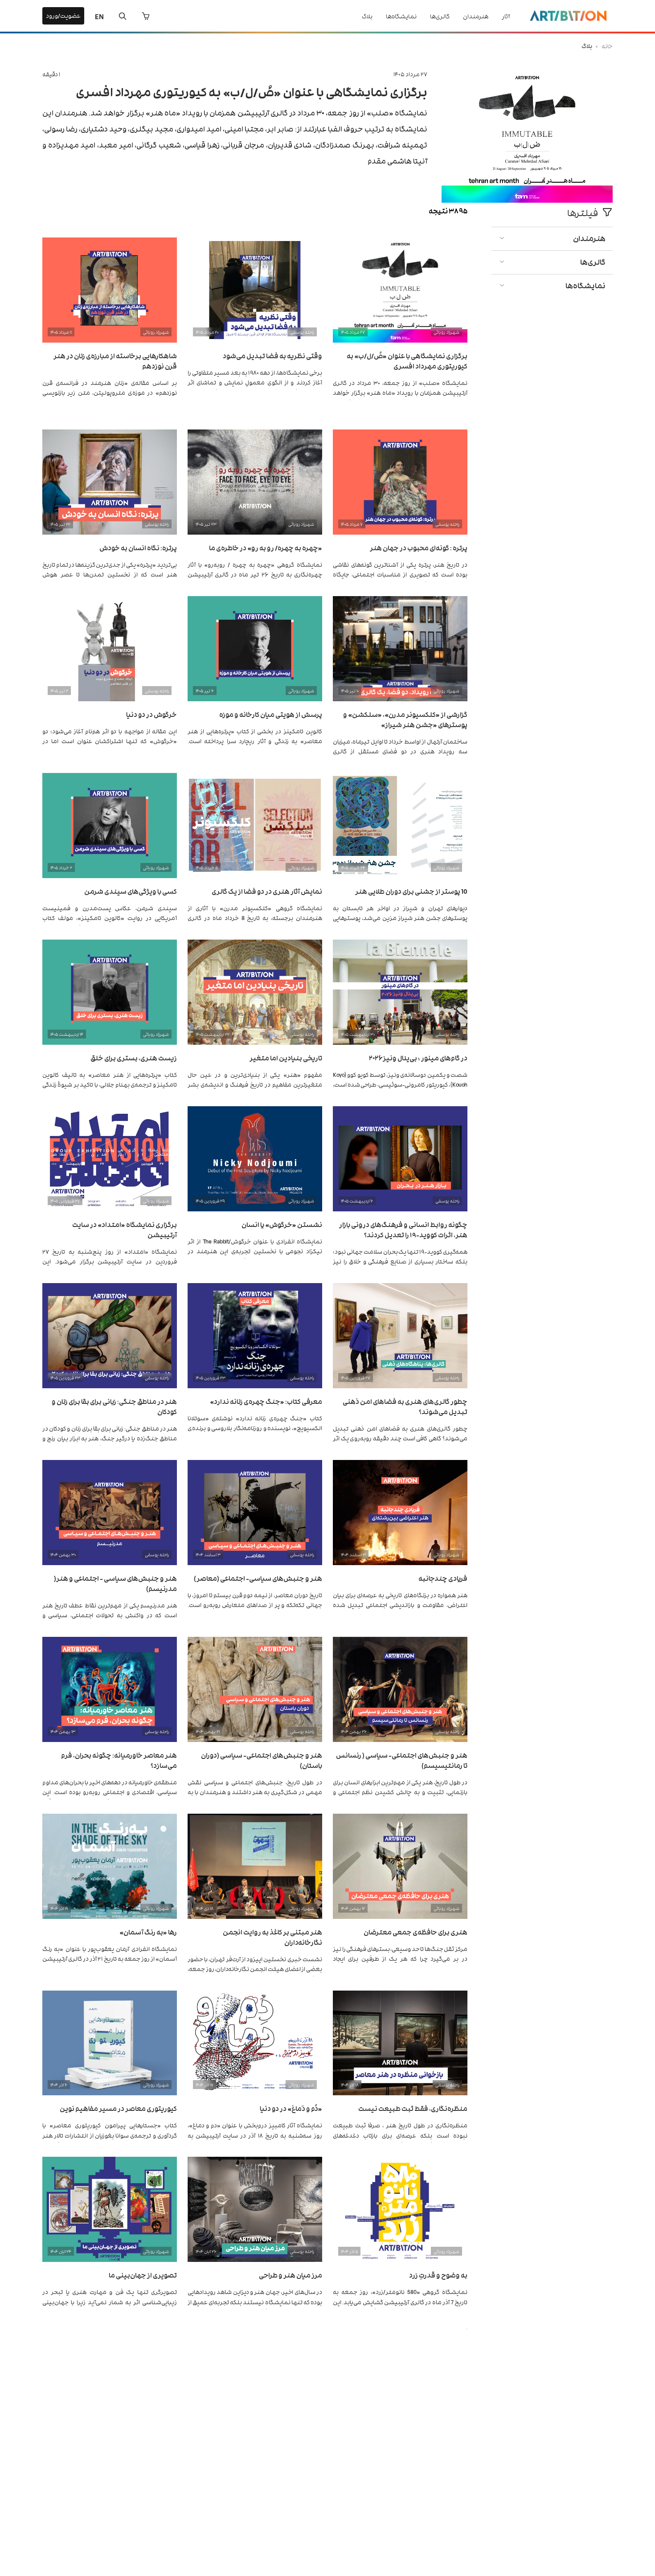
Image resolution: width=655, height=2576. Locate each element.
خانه (607, 46)
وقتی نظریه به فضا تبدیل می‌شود (272, 355)
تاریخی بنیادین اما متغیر (286, 1057)
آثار (506, 16)
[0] (146, 16)
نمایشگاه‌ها (401, 16)
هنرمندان (476, 16)
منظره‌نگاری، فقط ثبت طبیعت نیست (413, 2108)
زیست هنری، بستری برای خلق (134, 1057)
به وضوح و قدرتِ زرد (438, 2275)
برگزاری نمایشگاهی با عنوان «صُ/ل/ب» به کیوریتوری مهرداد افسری (252, 91)
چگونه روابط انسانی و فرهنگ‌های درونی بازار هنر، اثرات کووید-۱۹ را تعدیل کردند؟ (403, 1229)
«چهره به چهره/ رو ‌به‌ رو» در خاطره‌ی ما (266, 547)
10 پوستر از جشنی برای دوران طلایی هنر (411, 891)
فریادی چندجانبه (443, 1578)
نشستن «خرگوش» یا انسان (282, 1224)
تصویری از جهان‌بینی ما (143, 2275)
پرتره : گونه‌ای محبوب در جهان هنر (419, 547)
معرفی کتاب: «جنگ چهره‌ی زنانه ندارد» (266, 1401)
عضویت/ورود (63, 15)
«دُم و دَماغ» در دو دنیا (291, 2108)
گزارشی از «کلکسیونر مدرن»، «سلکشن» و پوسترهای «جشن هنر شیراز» (405, 719)
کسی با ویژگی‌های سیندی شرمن (131, 891)
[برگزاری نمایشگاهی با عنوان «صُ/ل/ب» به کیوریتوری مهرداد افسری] (527, 200)
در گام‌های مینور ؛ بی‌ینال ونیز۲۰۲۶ (418, 1057)
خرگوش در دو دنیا (151, 714)
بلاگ (367, 16)
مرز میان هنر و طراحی (291, 2275)
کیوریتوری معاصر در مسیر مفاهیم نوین (118, 2108)
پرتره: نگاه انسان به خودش (138, 547)
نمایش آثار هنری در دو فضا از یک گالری (267, 891)
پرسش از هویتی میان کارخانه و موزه (271, 714)
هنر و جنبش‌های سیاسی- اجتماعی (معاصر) (258, 1578)
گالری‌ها (440, 16)
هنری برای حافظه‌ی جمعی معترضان (416, 1932)
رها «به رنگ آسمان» (148, 1932)
